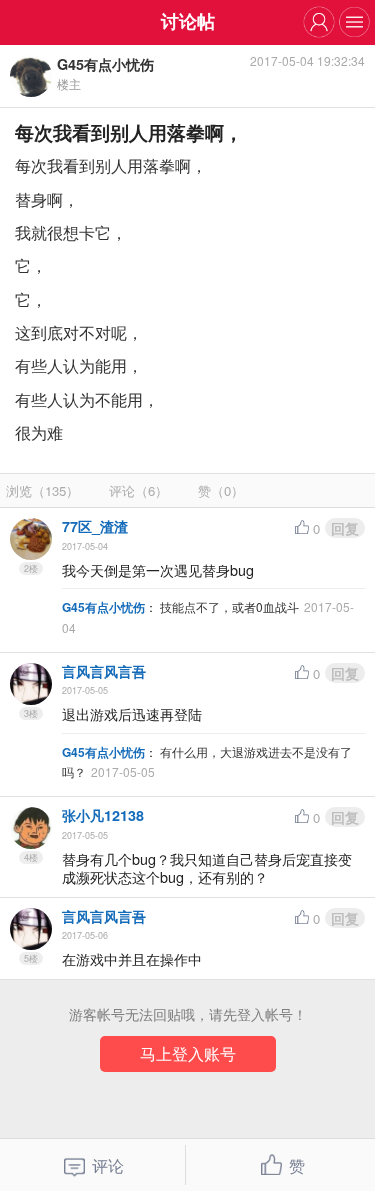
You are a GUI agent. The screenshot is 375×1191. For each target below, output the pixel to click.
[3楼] (31, 684)
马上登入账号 (188, 1053)
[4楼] (31, 828)
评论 (108, 1165)
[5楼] (31, 929)
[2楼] (31, 539)
